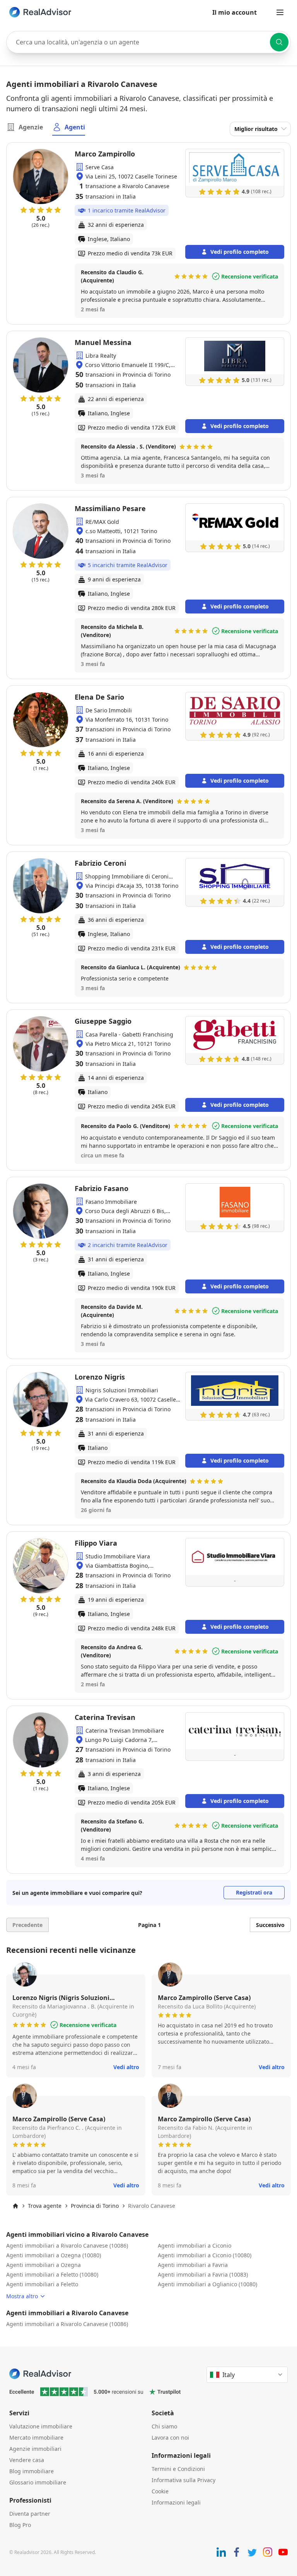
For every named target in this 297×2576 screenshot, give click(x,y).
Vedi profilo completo (240, 252)
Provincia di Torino (95, 2206)
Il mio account (235, 12)
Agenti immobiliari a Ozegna (44, 2265)
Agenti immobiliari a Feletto (42, 2284)
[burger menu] (280, 12)
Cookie (160, 2491)
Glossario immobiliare (38, 2482)
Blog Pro (20, 2525)
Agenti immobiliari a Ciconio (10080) (205, 2255)
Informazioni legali (176, 2502)
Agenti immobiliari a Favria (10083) (203, 2274)
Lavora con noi (170, 2438)
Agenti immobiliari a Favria (193, 2265)
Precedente (27, 1925)
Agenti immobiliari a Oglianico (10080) (207, 2284)
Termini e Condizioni (178, 2469)
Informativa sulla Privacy (183, 2480)
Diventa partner (30, 2514)
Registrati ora (254, 1892)
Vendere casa (27, 2460)
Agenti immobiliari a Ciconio (195, 2246)
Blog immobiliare (32, 2471)
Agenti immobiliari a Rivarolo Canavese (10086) (67, 2246)
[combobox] (148, 42)
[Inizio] (15, 2206)
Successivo (270, 1925)
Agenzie (31, 127)
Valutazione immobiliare (41, 2426)
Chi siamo (164, 2426)
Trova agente (45, 2206)
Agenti (75, 127)
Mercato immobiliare (36, 2438)
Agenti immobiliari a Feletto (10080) (52, 2274)
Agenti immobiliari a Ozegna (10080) (54, 2255)
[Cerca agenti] (279, 42)
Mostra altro (22, 2296)
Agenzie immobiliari (35, 2449)
